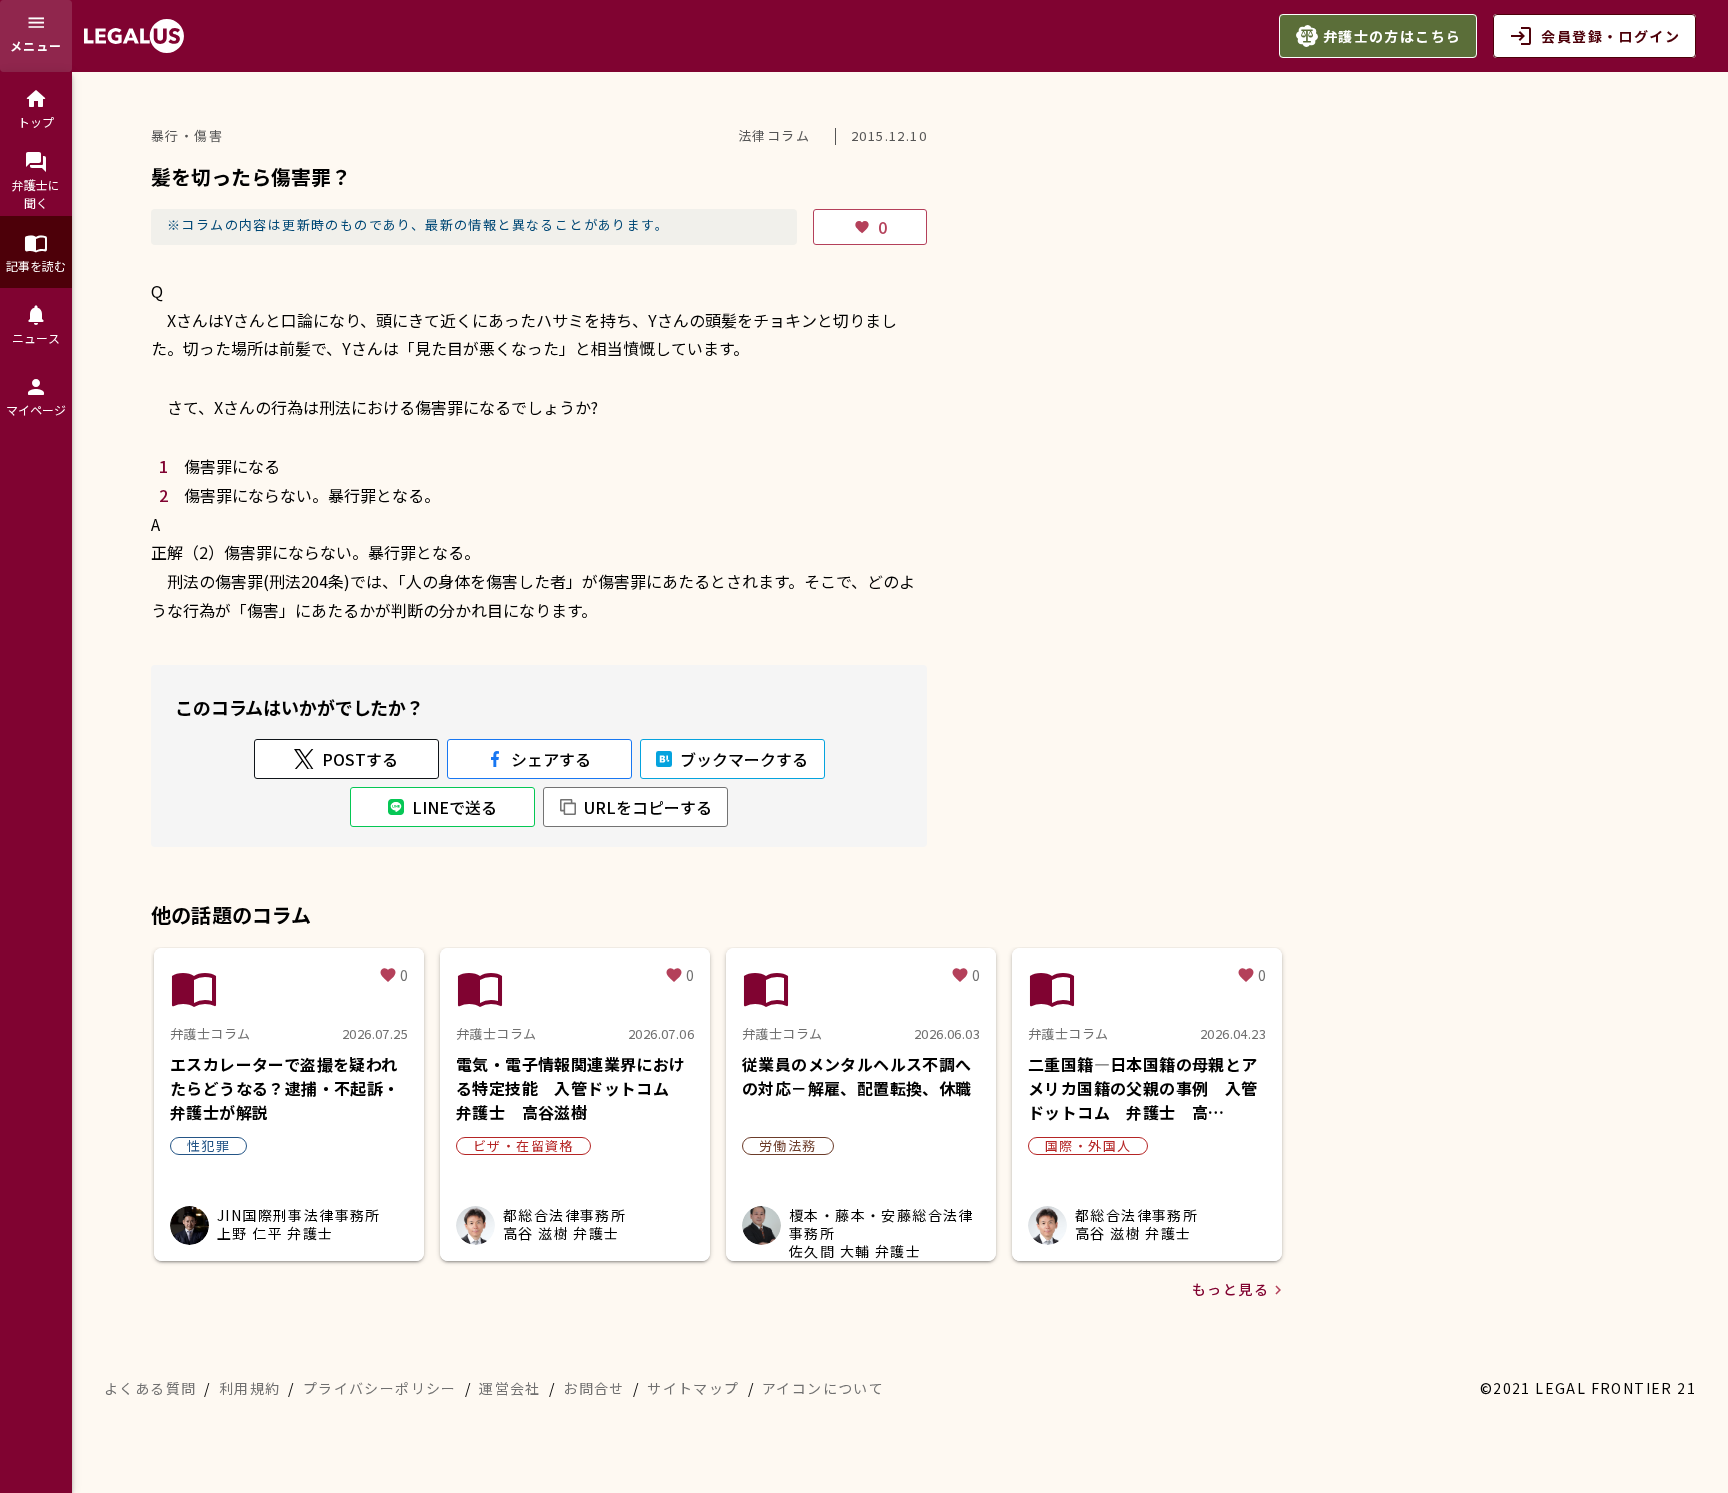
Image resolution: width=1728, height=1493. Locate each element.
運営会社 (510, 1388)
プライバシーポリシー (380, 1388)
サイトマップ (693, 1388)
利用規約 (250, 1388)
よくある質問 (150, 1388)
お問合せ (594, 1388)
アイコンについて (823, 1388)
